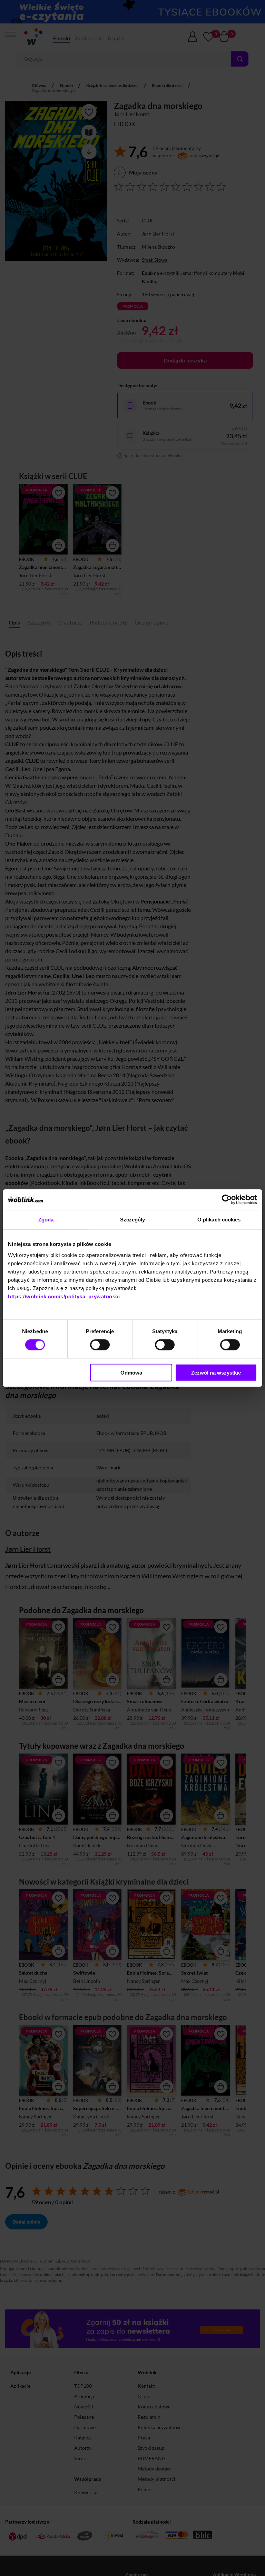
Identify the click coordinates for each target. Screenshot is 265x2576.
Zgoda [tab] (46, 1220)
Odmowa (131, 1372)
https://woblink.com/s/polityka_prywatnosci (64, 1296)
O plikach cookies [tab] (219, 1220)
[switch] (100, 1345)
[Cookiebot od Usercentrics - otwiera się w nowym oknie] (227, 1200)
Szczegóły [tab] (133, 1220)
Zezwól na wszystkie (216, 1372)
